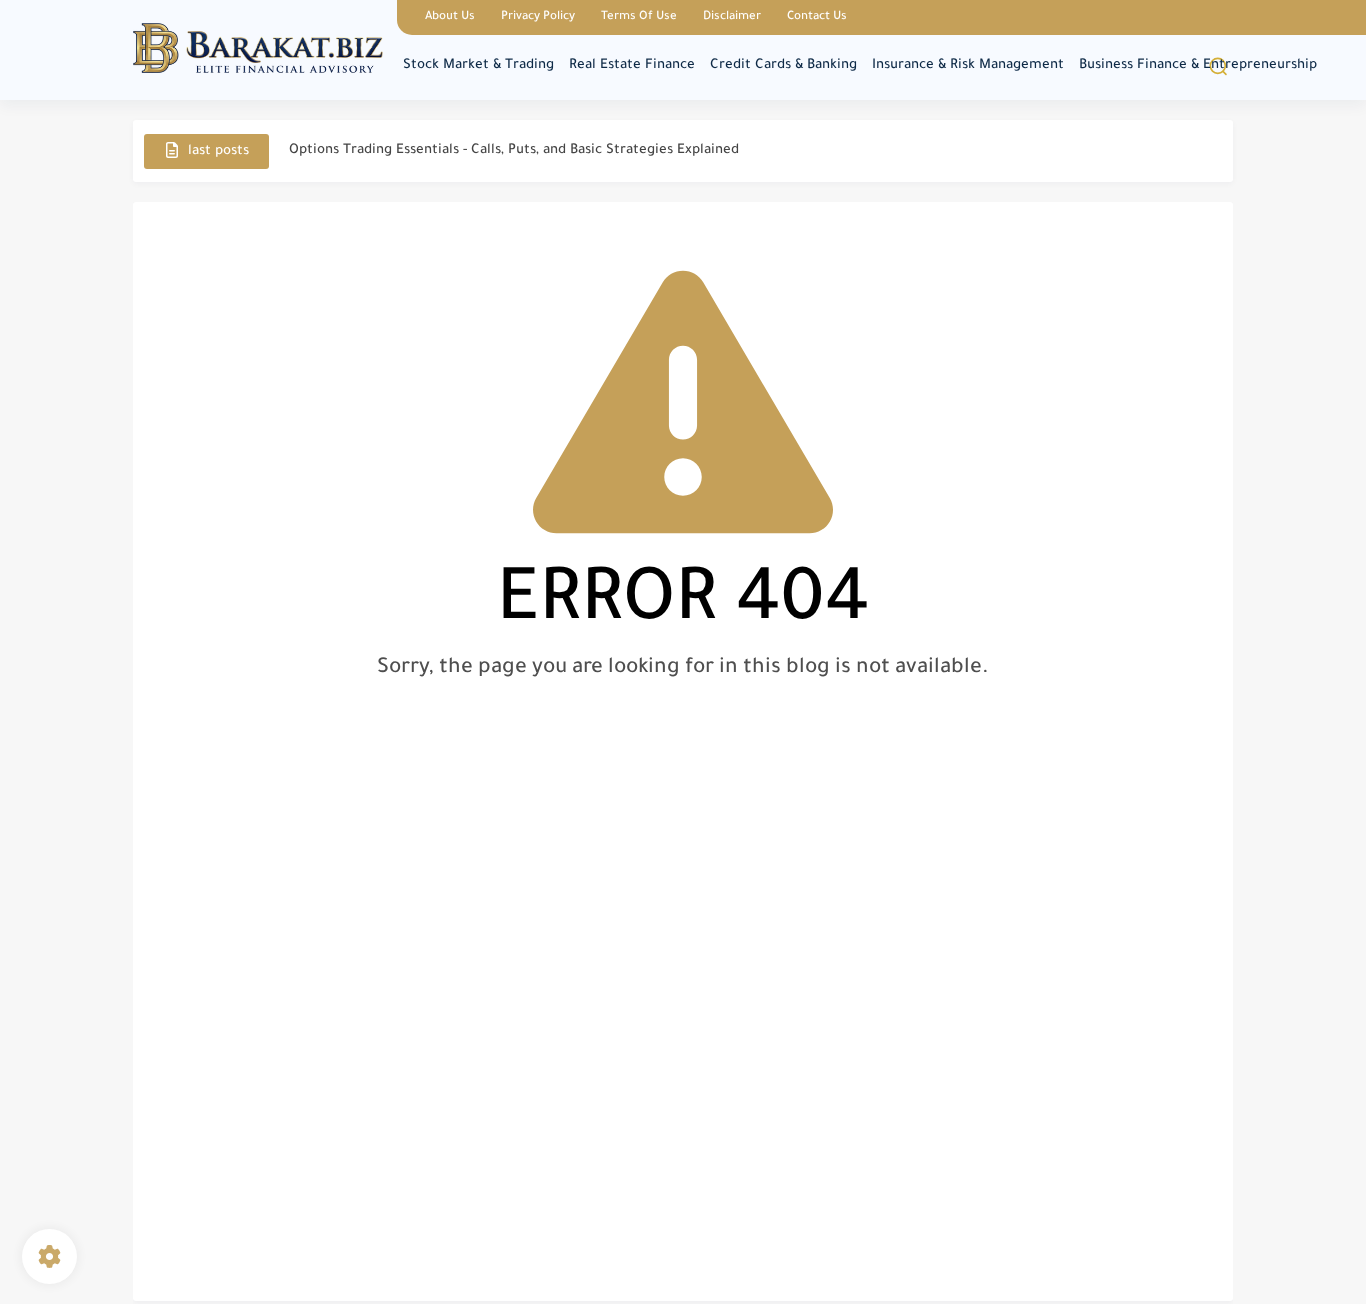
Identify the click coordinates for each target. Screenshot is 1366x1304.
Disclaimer (732, 17)
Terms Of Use (639, 17)
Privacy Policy (538, 17)
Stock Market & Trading (478, 65)
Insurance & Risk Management (968, 65)
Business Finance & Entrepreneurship (1198, 65)
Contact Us (817, 17)
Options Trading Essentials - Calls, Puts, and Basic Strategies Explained (514, 150)
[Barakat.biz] (258, 48)
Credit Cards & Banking (783, 65)
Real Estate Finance (632, 65)
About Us (450, 17)
